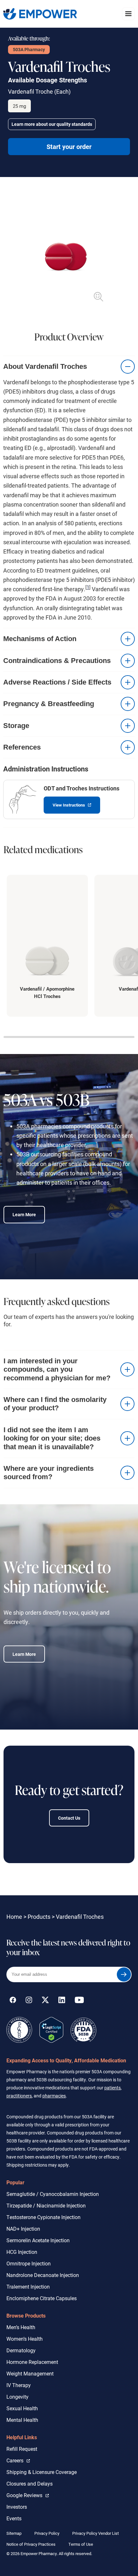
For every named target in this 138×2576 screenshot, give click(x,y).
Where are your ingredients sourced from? (49, 1473)
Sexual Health (22, 2408)
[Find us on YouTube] (79, 2001)
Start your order (69, 146)
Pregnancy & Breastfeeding (49, 704)
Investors (17, 2507)
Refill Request (22, 2449)
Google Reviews (26, 2495)
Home (14, 1917)
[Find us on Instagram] (29, 2001)
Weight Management (30, 2373)
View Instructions (65, 802)
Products (39, 1917)
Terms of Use (81, 2544)
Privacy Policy (47, 2533)
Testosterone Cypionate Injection (43, 2217)
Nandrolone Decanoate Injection (43, 2275)
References (22, 747)
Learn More (24, 1214)
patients (112, 2088)
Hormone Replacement (32, 2362)
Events (14, 2518)
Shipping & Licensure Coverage (42, 2472)
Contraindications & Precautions (57, 661)
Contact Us (69, 1818)
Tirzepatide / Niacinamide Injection (46, 2205)
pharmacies (54, 2096)
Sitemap (14, 2533)
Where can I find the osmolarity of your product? (55, 1404)
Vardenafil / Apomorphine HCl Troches (47, 992)
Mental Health (22, 2420)
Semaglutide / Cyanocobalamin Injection (53, 2194)
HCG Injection (22, 2252)
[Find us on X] (45, 2001)
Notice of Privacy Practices (31, 2544)
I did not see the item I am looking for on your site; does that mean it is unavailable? (52, 1438)
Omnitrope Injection (29, 2263)
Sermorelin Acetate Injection (38, 2240)
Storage (16, 726)
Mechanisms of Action (40, 639)
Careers (18, 2460)
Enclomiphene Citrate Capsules (42, 2298)
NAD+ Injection (23, 2229)
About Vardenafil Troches (45, 366)
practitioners (19, 2096)
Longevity (17, 2397)
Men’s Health (21, 2327)
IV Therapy (19, 2385)
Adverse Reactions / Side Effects (57, 682)
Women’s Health (25, 2339)
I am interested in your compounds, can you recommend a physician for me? (57, 1369)
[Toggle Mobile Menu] (128, 14)
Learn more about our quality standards (52, 124)
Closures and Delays (30, 2483)
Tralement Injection (28, 2287)
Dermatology (21, 2350)
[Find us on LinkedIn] (62, 2001)
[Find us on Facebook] (13, 2001)
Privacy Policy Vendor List (95, 2533)
